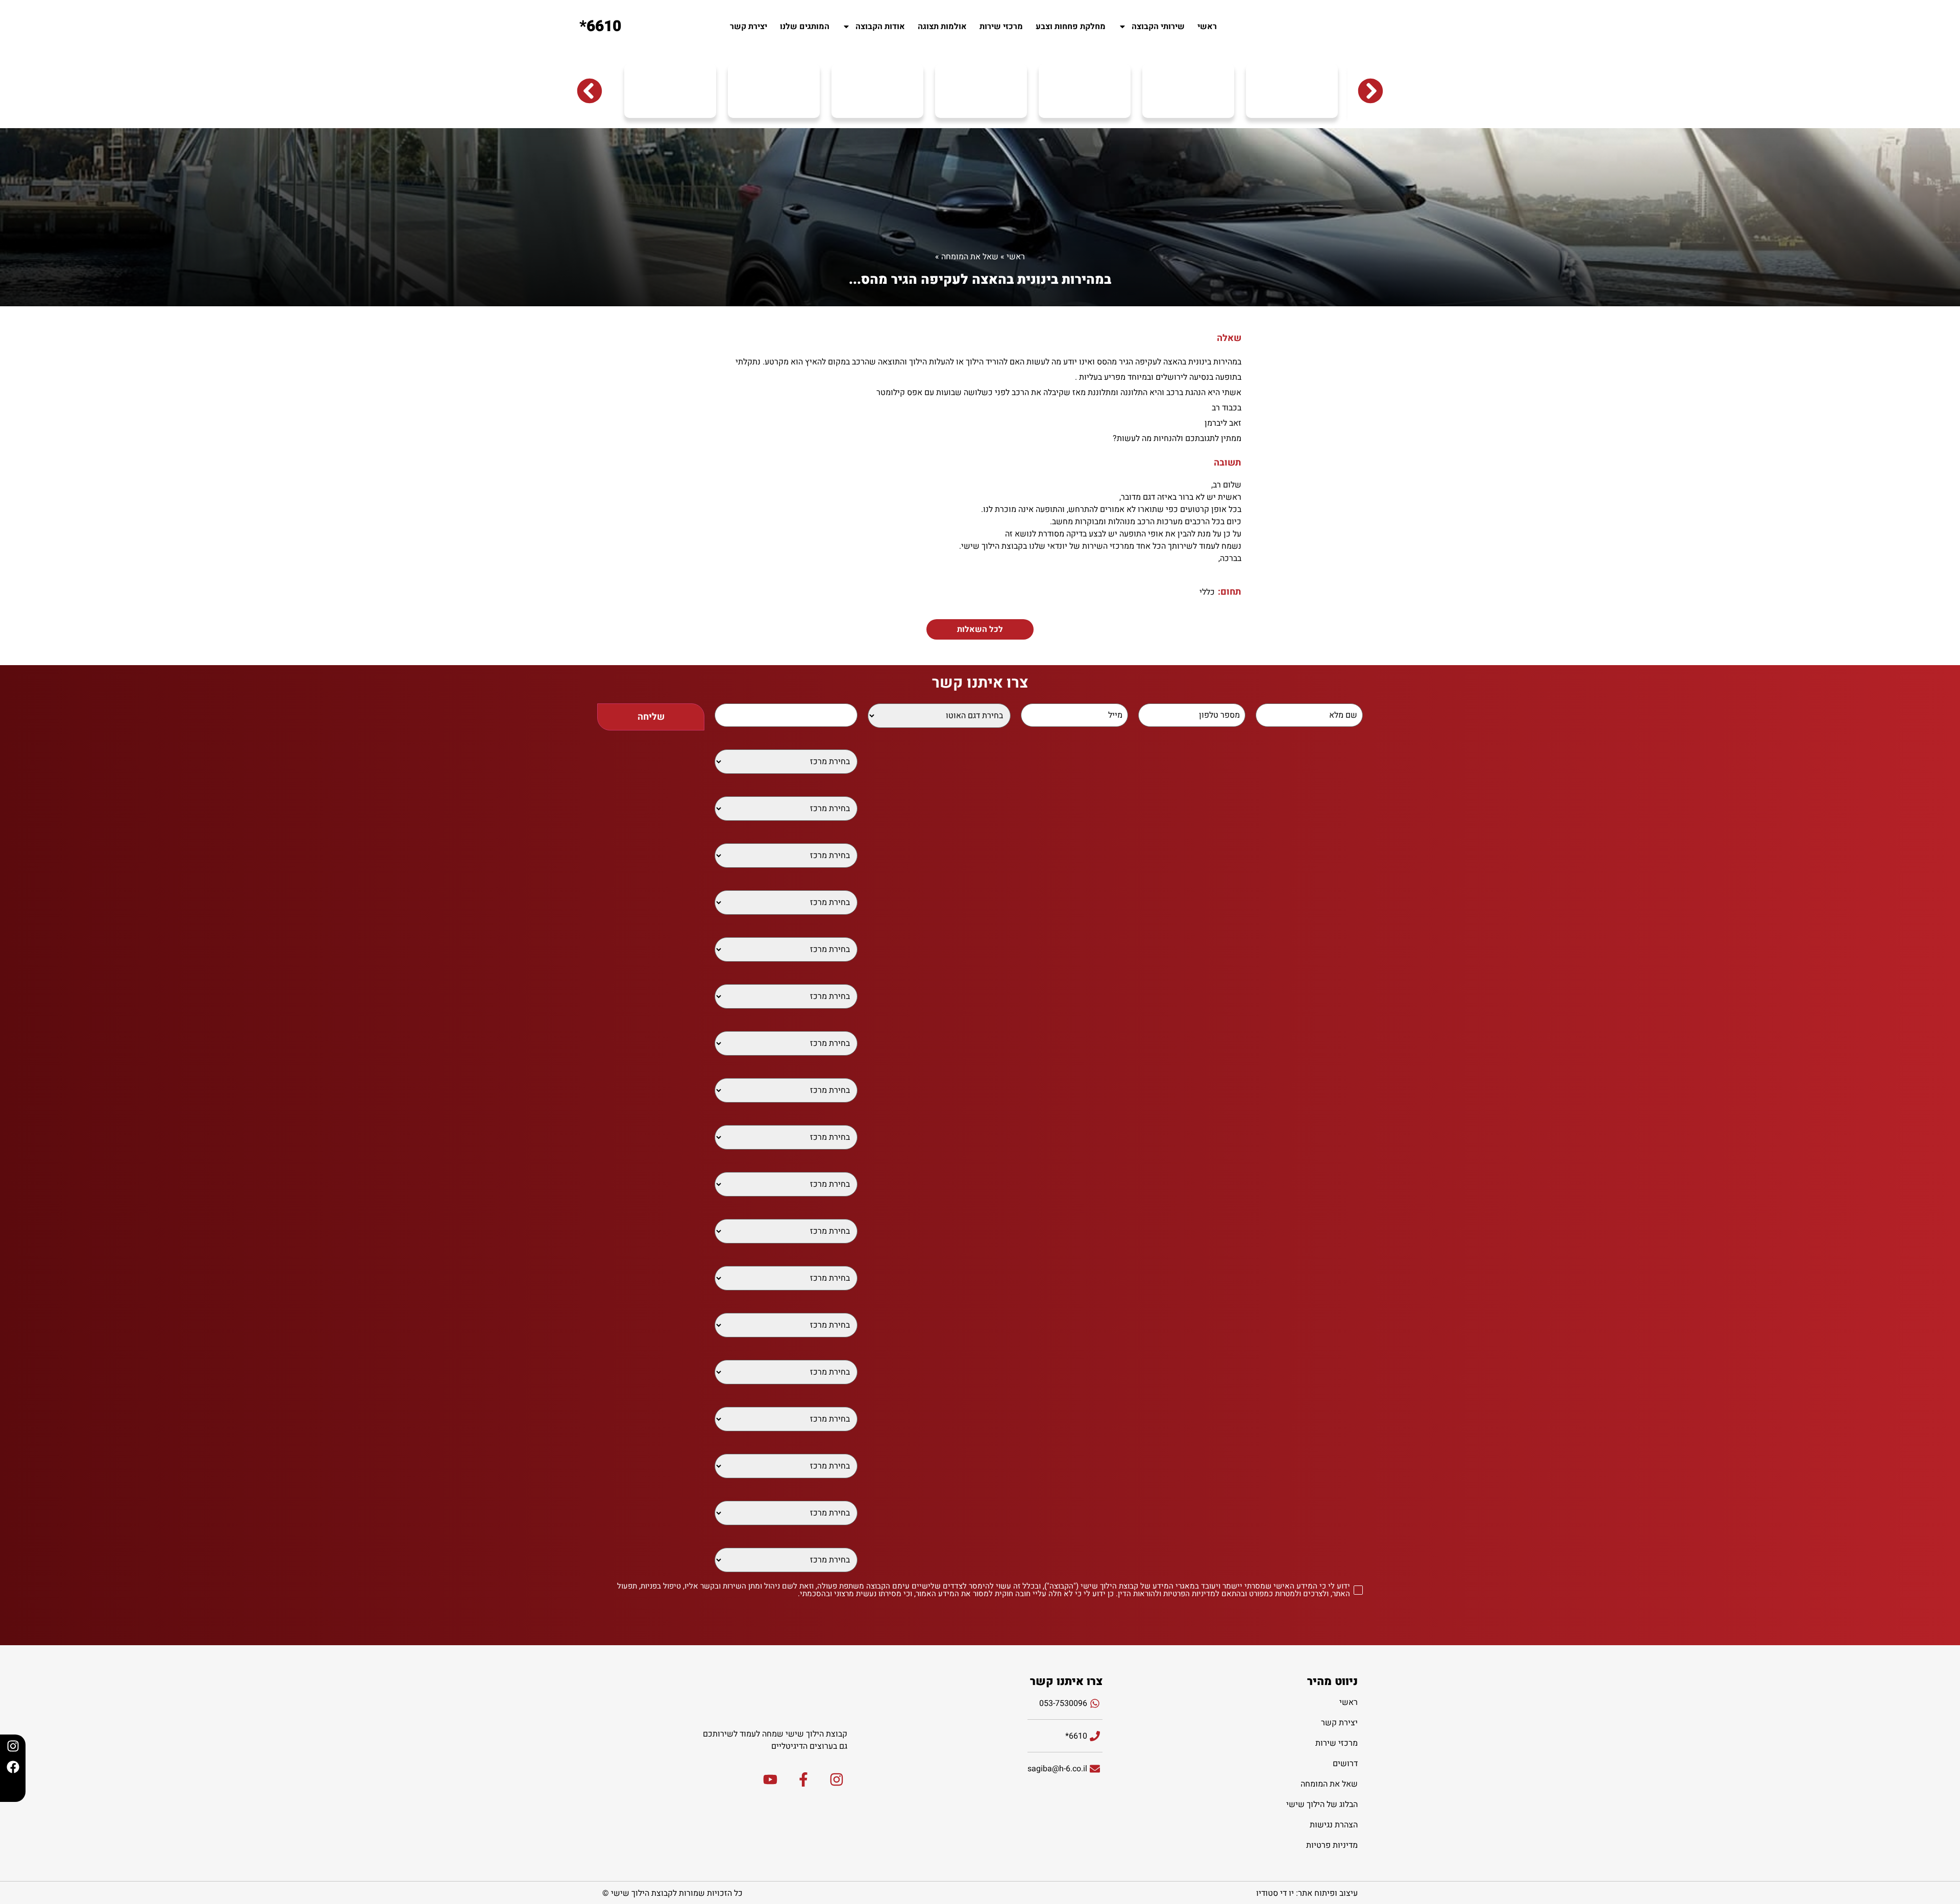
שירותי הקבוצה (1158, 27)
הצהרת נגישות (1334, 1825)
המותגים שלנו (805, 27)
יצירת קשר (749, 27)
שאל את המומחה (970, 257)
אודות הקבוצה (880, 27)
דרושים (1345, 1764)
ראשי (1207, 27)
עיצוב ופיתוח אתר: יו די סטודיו (1307, 1893)
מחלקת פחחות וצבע (1071, 27)
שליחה (651, 717)
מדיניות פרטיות (1332, 1845)
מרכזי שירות (1001, 27)
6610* (600, 27)
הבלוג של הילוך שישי (1322, 1804)
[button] (590, 91)
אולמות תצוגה (942, 27)
